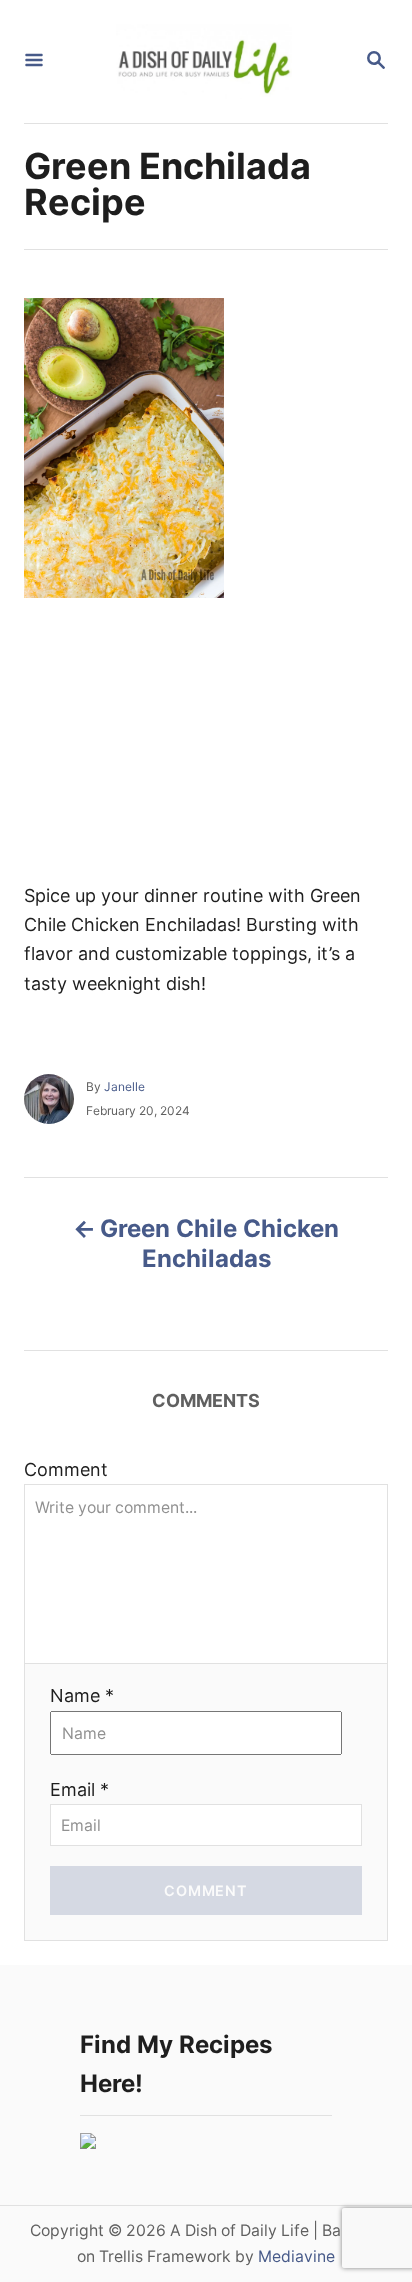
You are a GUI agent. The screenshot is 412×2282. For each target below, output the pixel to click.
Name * (82, 1695)
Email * (79, 1789)
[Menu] (34, 61)
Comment (66, 1469)
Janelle (124, 1086)
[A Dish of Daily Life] (204, 61)
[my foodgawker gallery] (88, 2142)
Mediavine (296, 2256)
